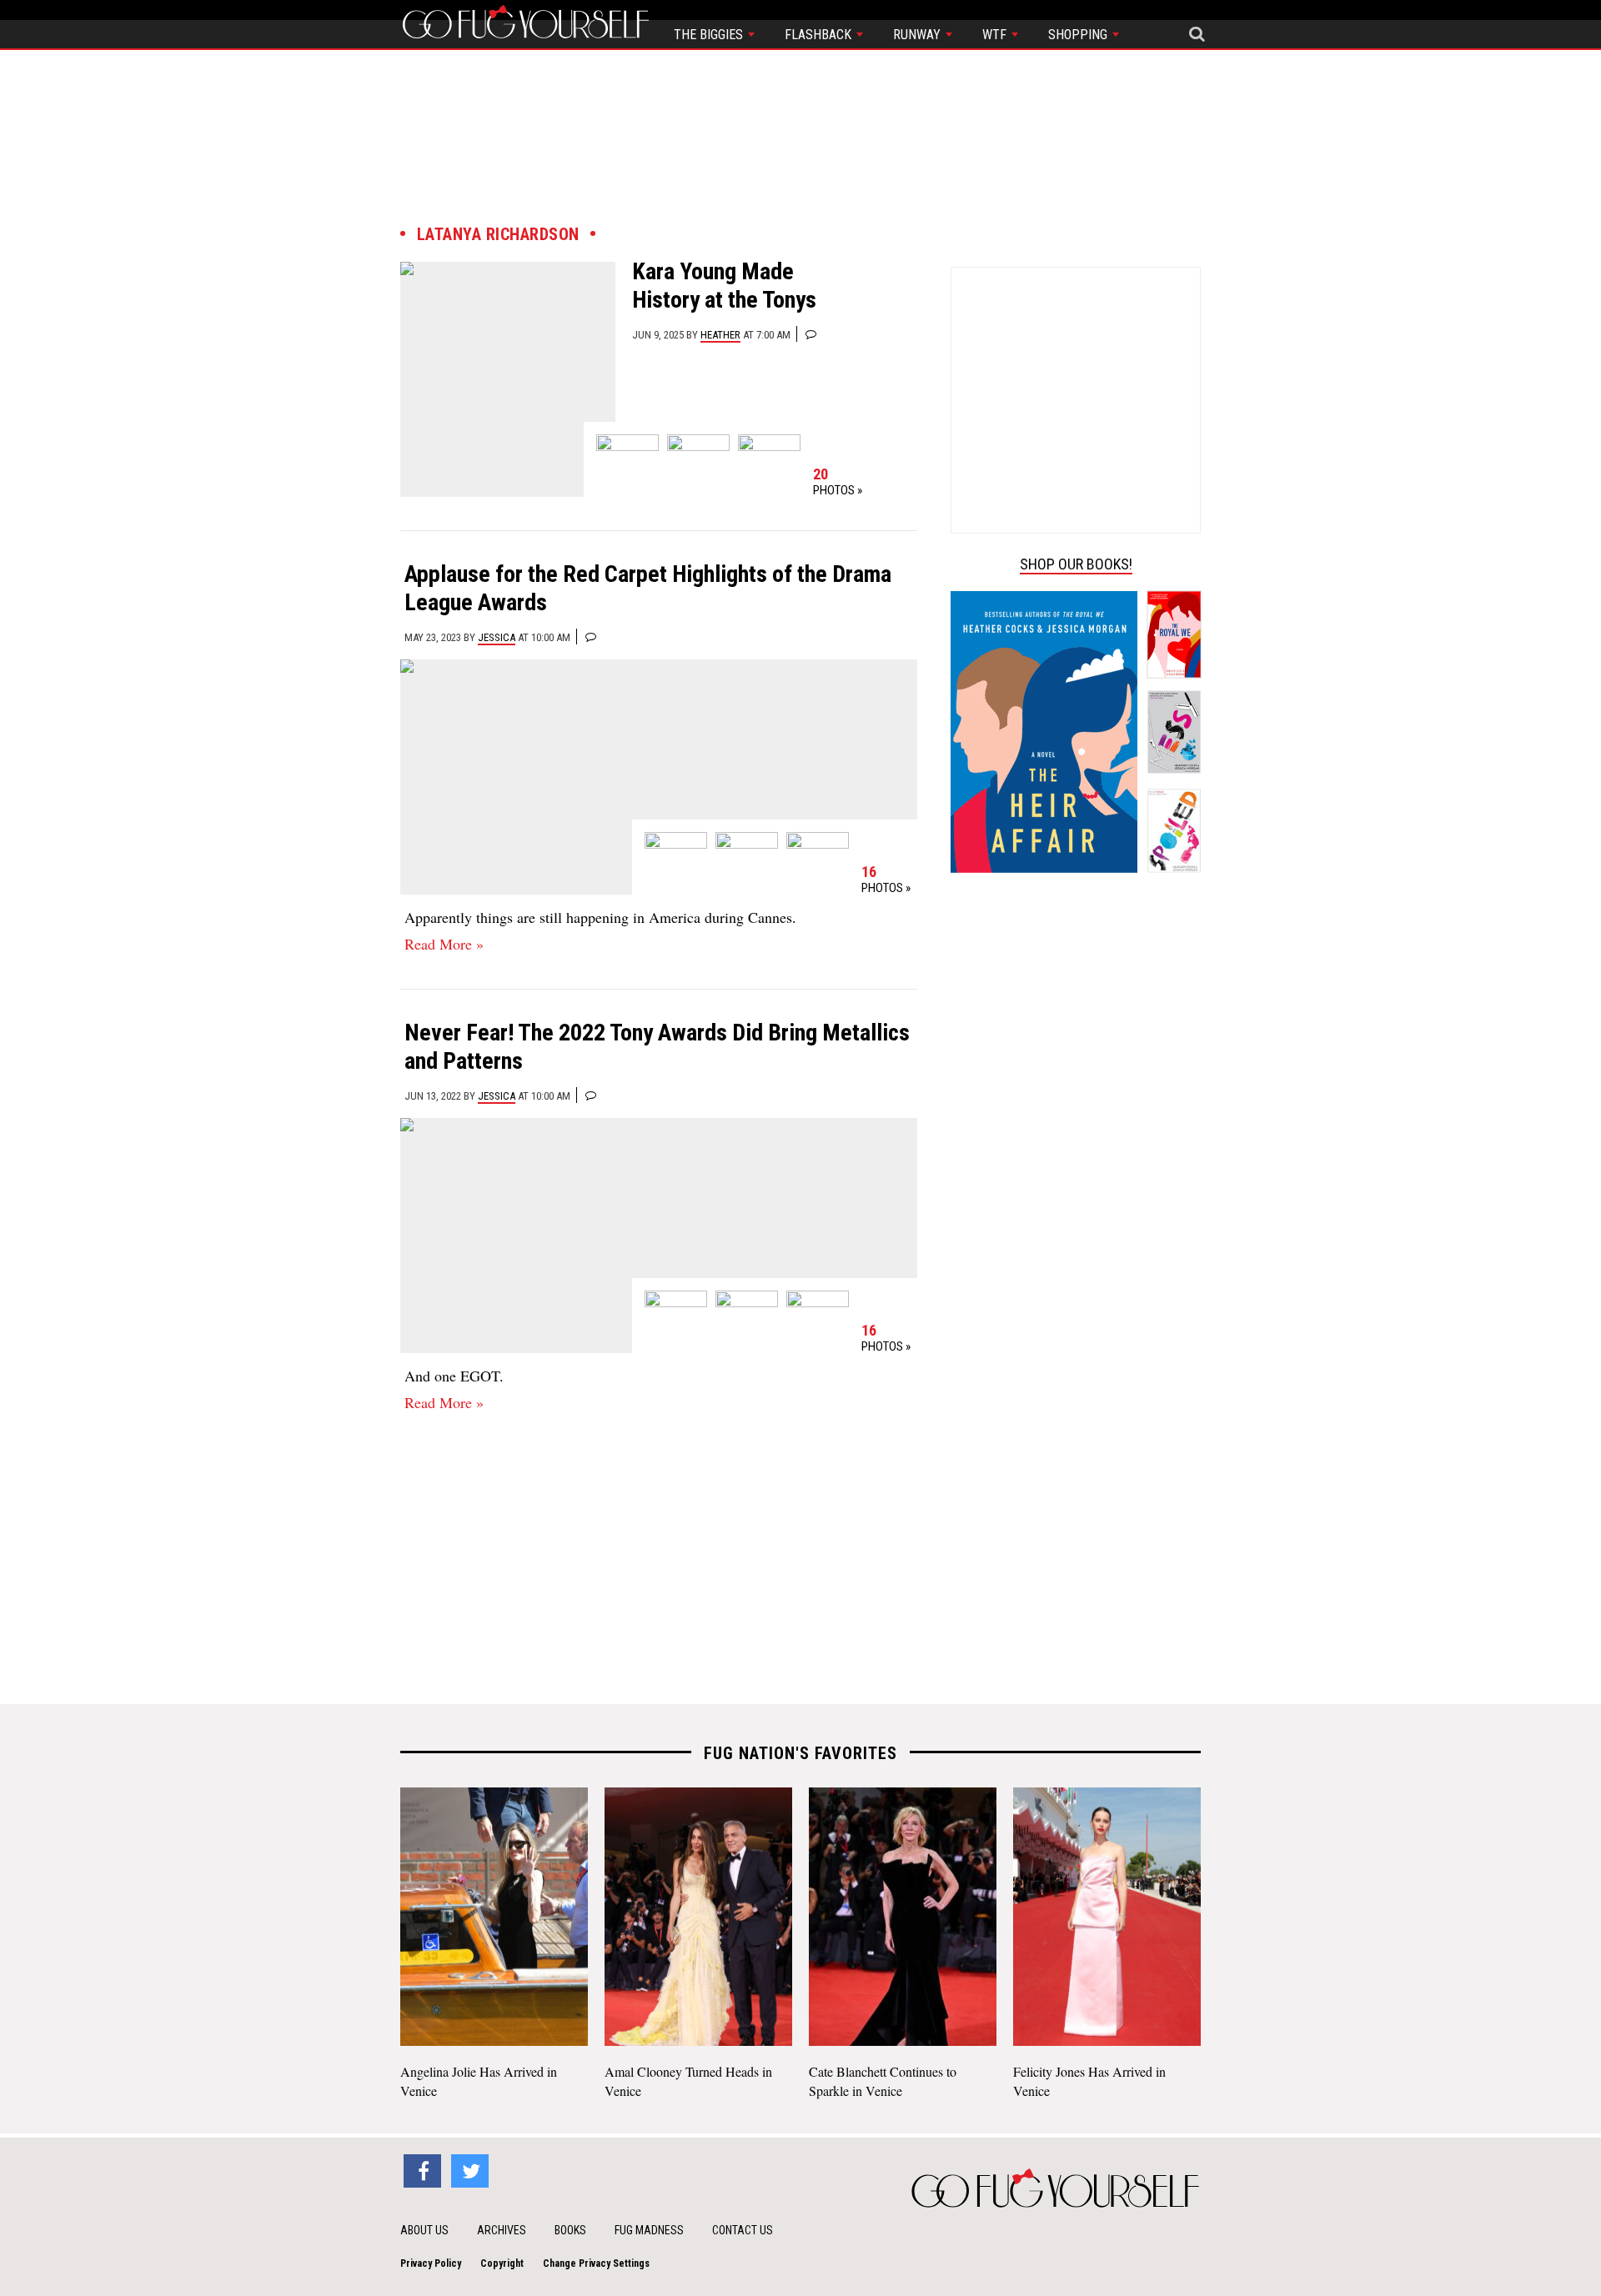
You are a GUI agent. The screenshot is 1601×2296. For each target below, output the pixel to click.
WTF (996, 35)
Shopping (1079, 35)
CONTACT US (743, 2230)
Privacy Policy (431, 2263)
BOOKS (570, 2230)
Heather (720, 335)
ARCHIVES (502, 2230)
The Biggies (710, 35)
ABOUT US (424, 2230)
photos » (838, 482)
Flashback (820, 35)
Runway (918, 35)
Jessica (497, 637)
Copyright (502, 2263)
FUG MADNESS (649, 2230)
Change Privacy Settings (596, 2263)
